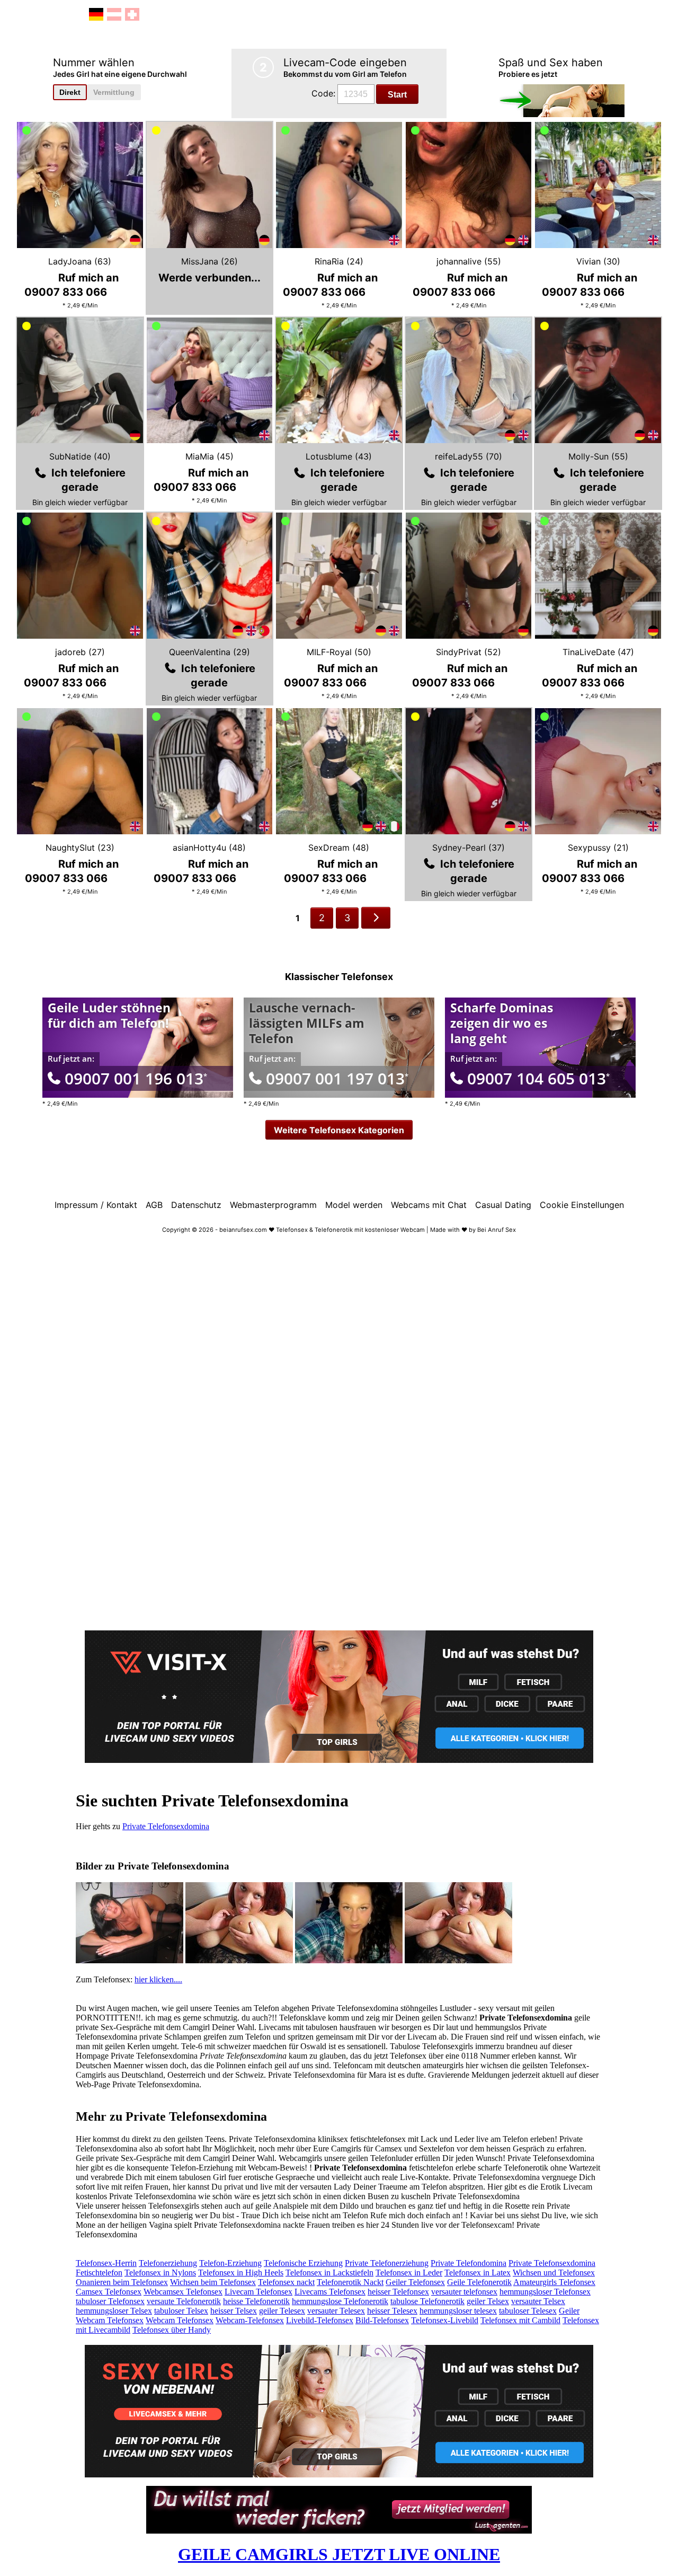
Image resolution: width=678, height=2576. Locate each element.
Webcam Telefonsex (180, 2320)
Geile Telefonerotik (479, 2282)
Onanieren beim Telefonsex (122, 2282)
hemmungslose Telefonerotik (340, 2301)
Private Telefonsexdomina (166, 1826)
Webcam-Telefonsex (250, 2320)
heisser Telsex (234, 2311)
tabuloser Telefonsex (110, 2301)
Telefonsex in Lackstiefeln (329, 2273)
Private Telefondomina (469, 2263)
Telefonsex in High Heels (241, 2273)
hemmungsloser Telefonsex (545, 2292)
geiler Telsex (488, 2301)
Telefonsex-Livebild (445, 2320)
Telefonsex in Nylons (160, 2273)
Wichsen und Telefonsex (554, 2273)
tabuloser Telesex (528, 2311)
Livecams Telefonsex (330, 2292)
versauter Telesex (336, 2311)
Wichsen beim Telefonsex (213, 2282)
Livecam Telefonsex (258, 2292)
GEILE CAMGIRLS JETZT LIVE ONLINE (339, 2554)
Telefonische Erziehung (303, 2263)
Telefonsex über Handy (172, 2330)
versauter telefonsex (464, 2292)
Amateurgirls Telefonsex (554, 2282)
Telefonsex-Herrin (106, 2263)
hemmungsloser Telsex (114, 2311)
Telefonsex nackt (286, 2282)
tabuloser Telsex (181, 2311)
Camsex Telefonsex (109, 2292)
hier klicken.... (158, 1979)
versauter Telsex (538, 2301)
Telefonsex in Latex (478, 2273)
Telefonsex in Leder (409, 2273)
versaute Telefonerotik (184, 2301)
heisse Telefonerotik (256, 2301)
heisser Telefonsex (398, 2292)
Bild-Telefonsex (382, 2320)
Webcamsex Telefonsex (183, 2292)
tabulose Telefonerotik (427, 2301)
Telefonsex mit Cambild (520, 2320)
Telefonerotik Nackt (350, 2282)
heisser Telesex (392, 2311)
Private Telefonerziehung (387, 2263)
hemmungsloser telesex (458, 2311)
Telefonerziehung (168, 2263)
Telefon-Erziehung (230, 2263)
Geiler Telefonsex (415, 2282)
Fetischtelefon (99, 2273)
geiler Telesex (282, 2311)
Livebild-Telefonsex (320, 2320)
